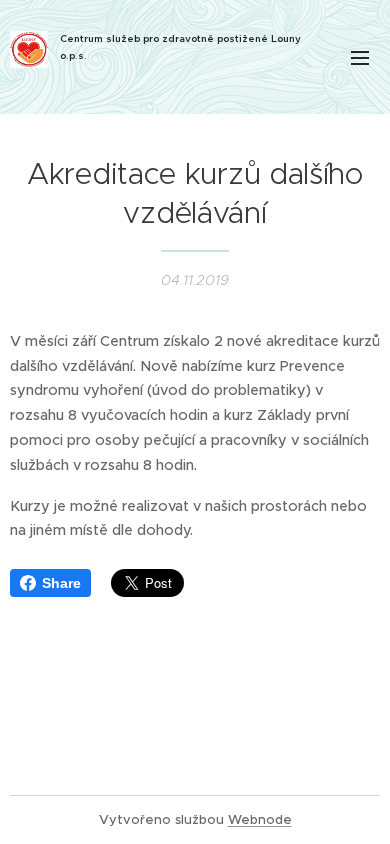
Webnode (260, 819)
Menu (360, 57)
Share (61, 583)
